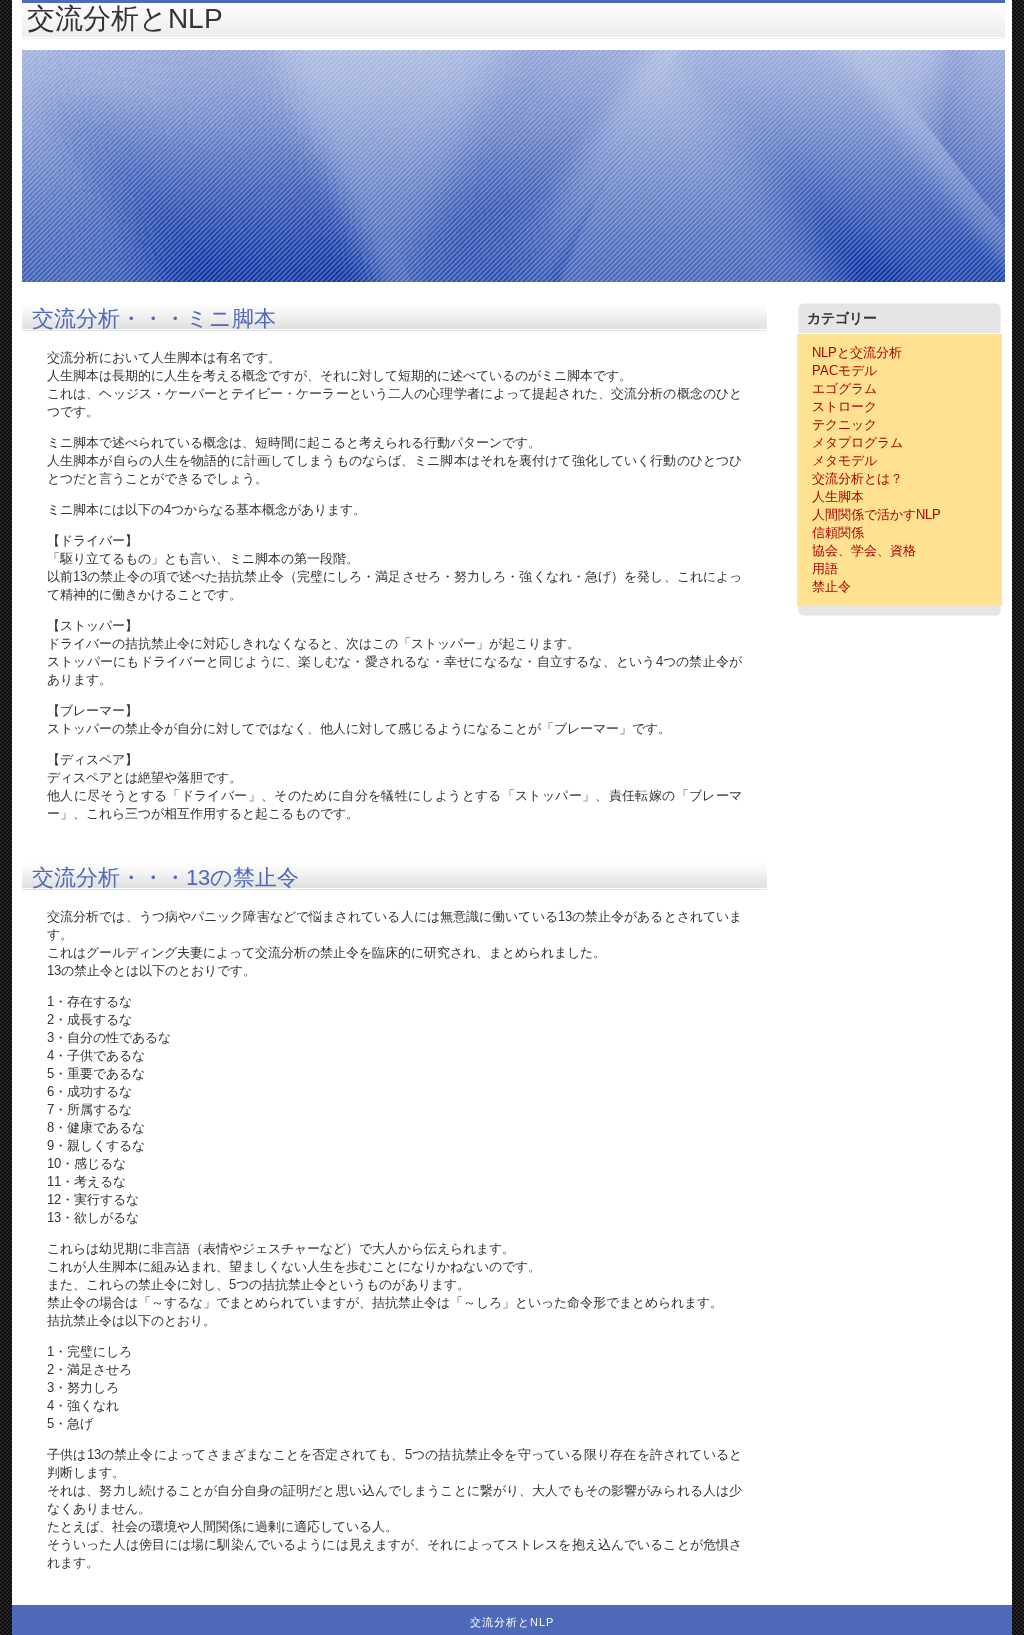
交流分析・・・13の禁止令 (165, 877)
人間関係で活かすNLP (876, 514)
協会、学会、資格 (864, 550)
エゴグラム (844, 388)
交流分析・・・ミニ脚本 (154, 318)
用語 (825, 568)
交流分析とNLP (125, 18)
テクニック (844, 424)
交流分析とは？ (857, 478)
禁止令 (831, 586)
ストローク (844, 406)
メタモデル (844, 460)
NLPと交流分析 (857, 352)
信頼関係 (838, 532)
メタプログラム (857, 442)
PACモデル (844, 370)
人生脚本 (838, 496)
